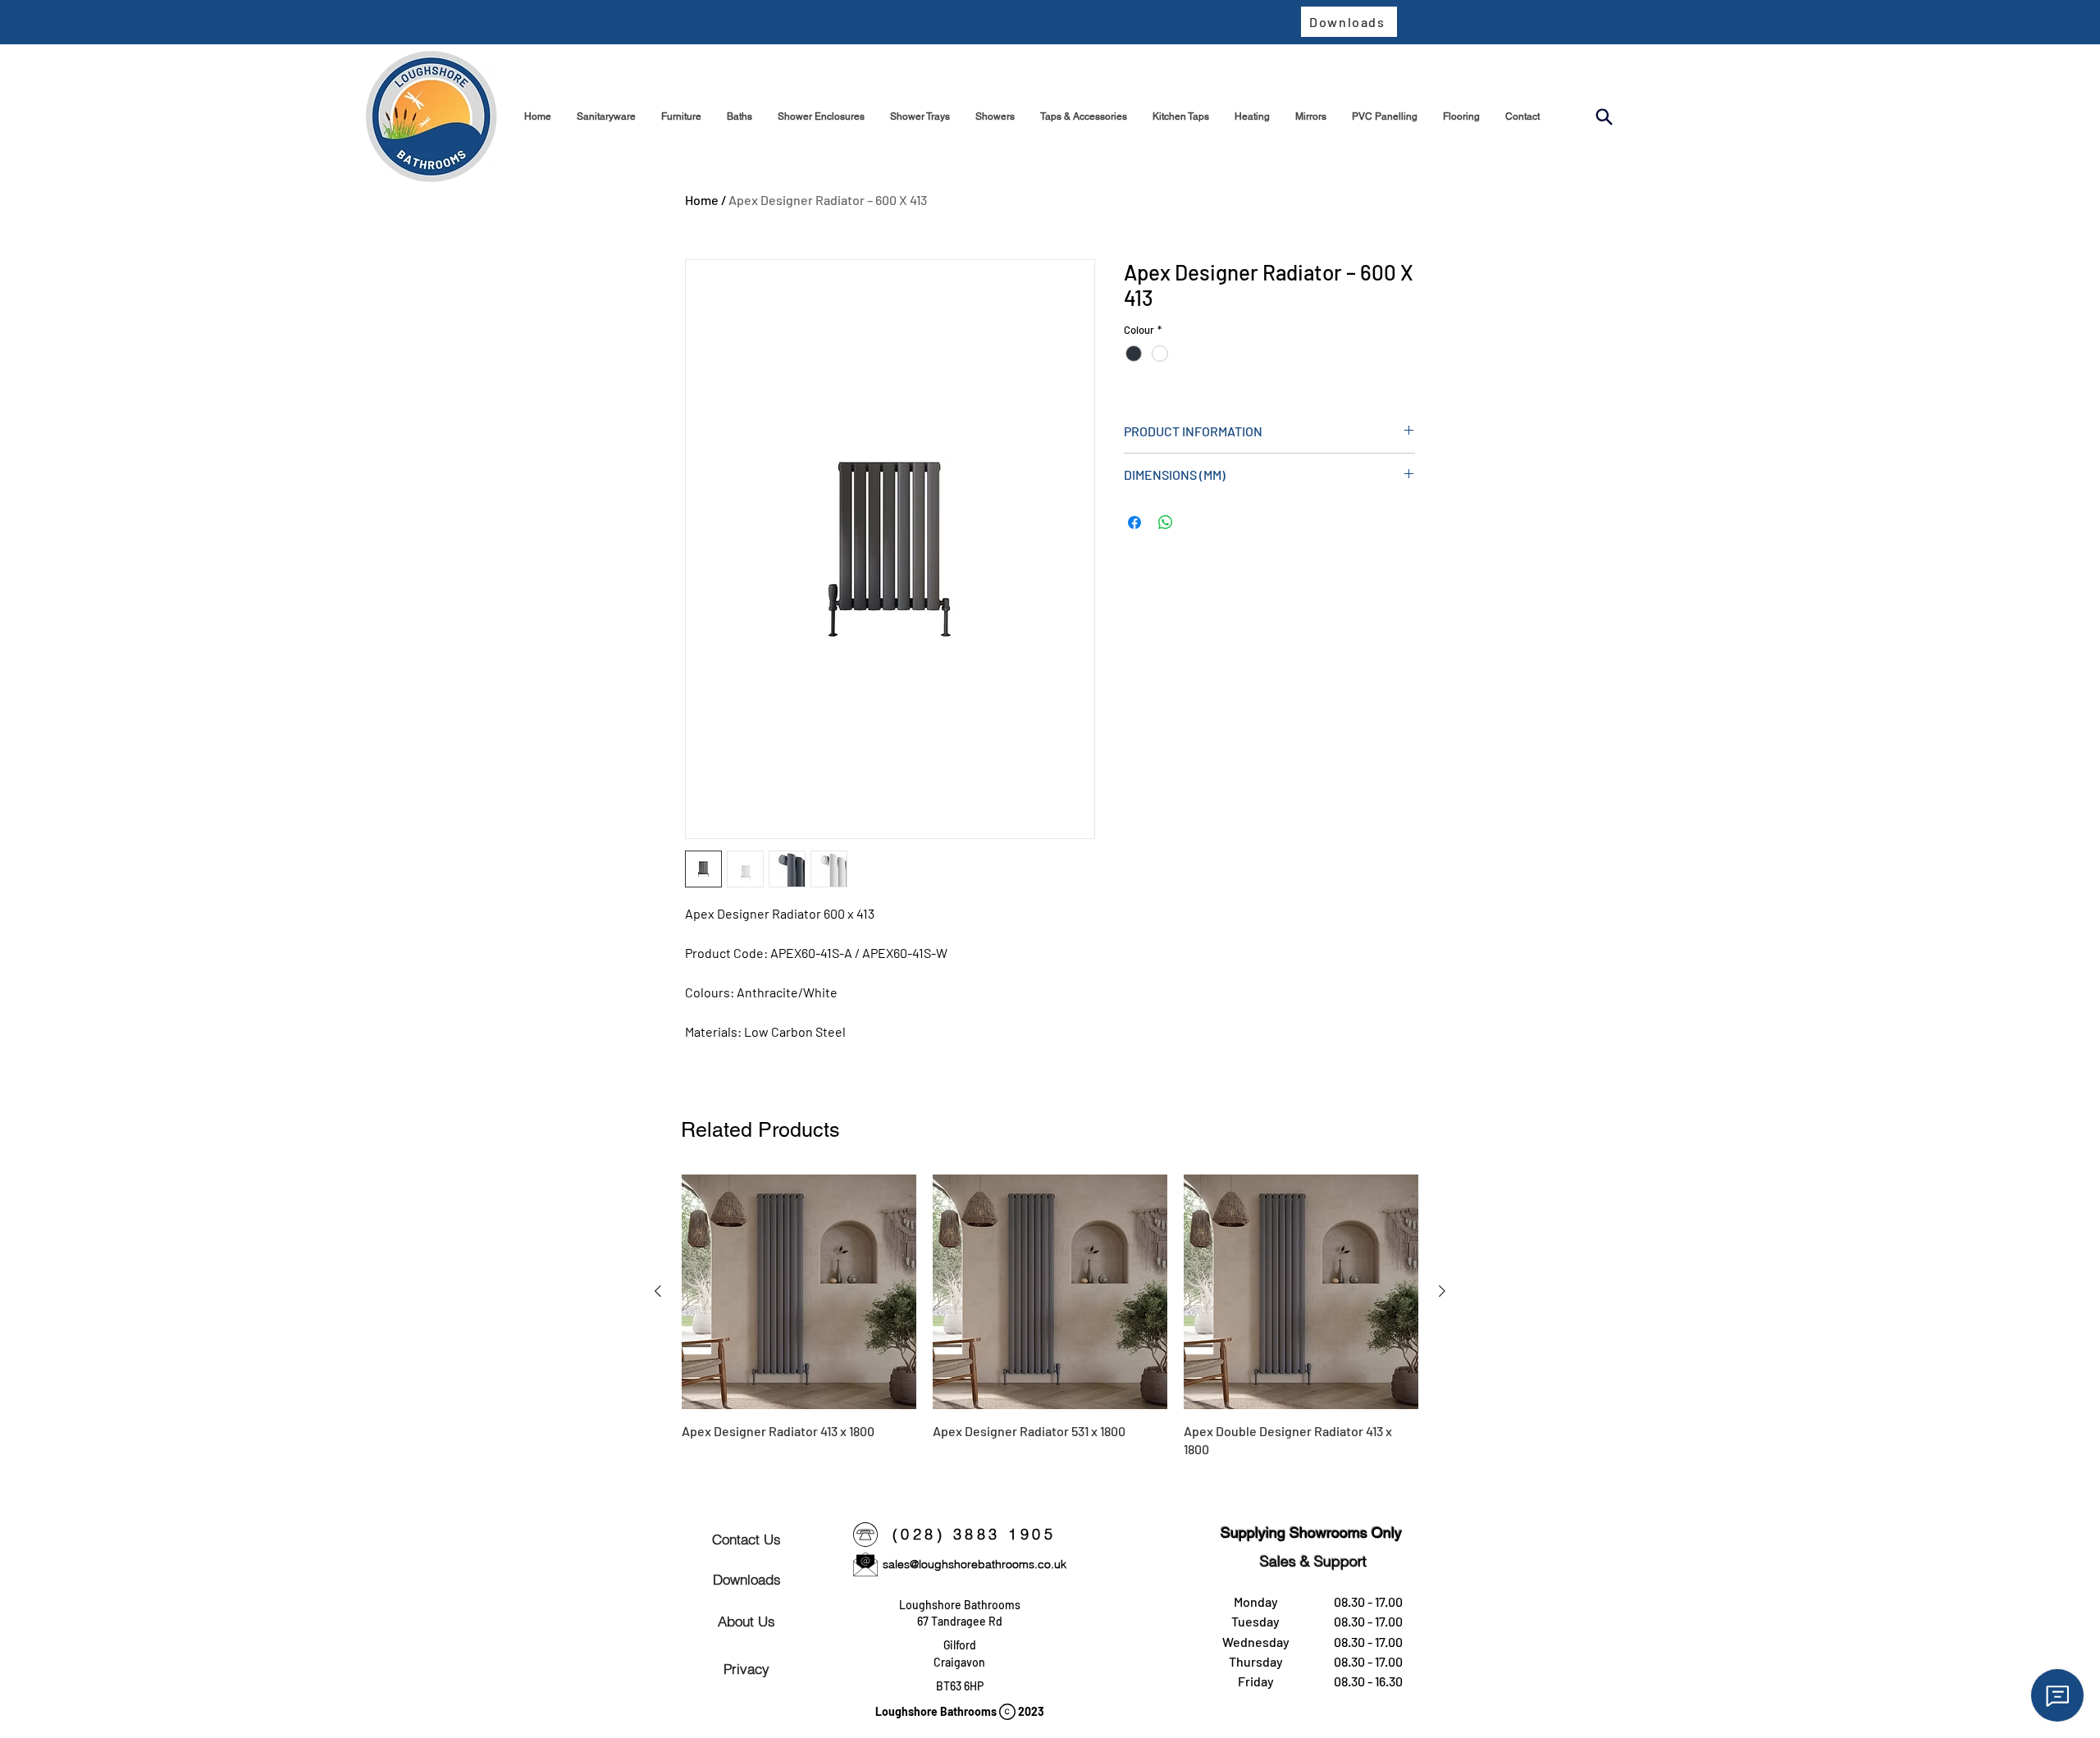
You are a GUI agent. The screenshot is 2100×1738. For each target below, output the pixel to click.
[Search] (1604, 117)
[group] (1050, 1317)
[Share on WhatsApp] (1166, 522)
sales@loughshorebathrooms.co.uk (975, 1564)
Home (702, 200)
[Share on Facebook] (1134, 522)
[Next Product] (1442, 1291)
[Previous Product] (658, 1291)
